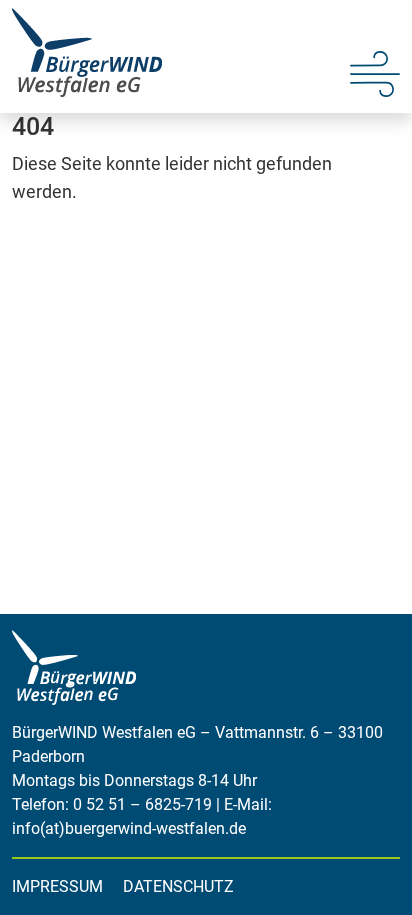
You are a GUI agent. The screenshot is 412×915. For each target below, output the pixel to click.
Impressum (57, 886)
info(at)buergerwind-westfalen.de (129, 828)
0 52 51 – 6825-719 (142, 804)
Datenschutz (178, 886)
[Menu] (375, 72)
